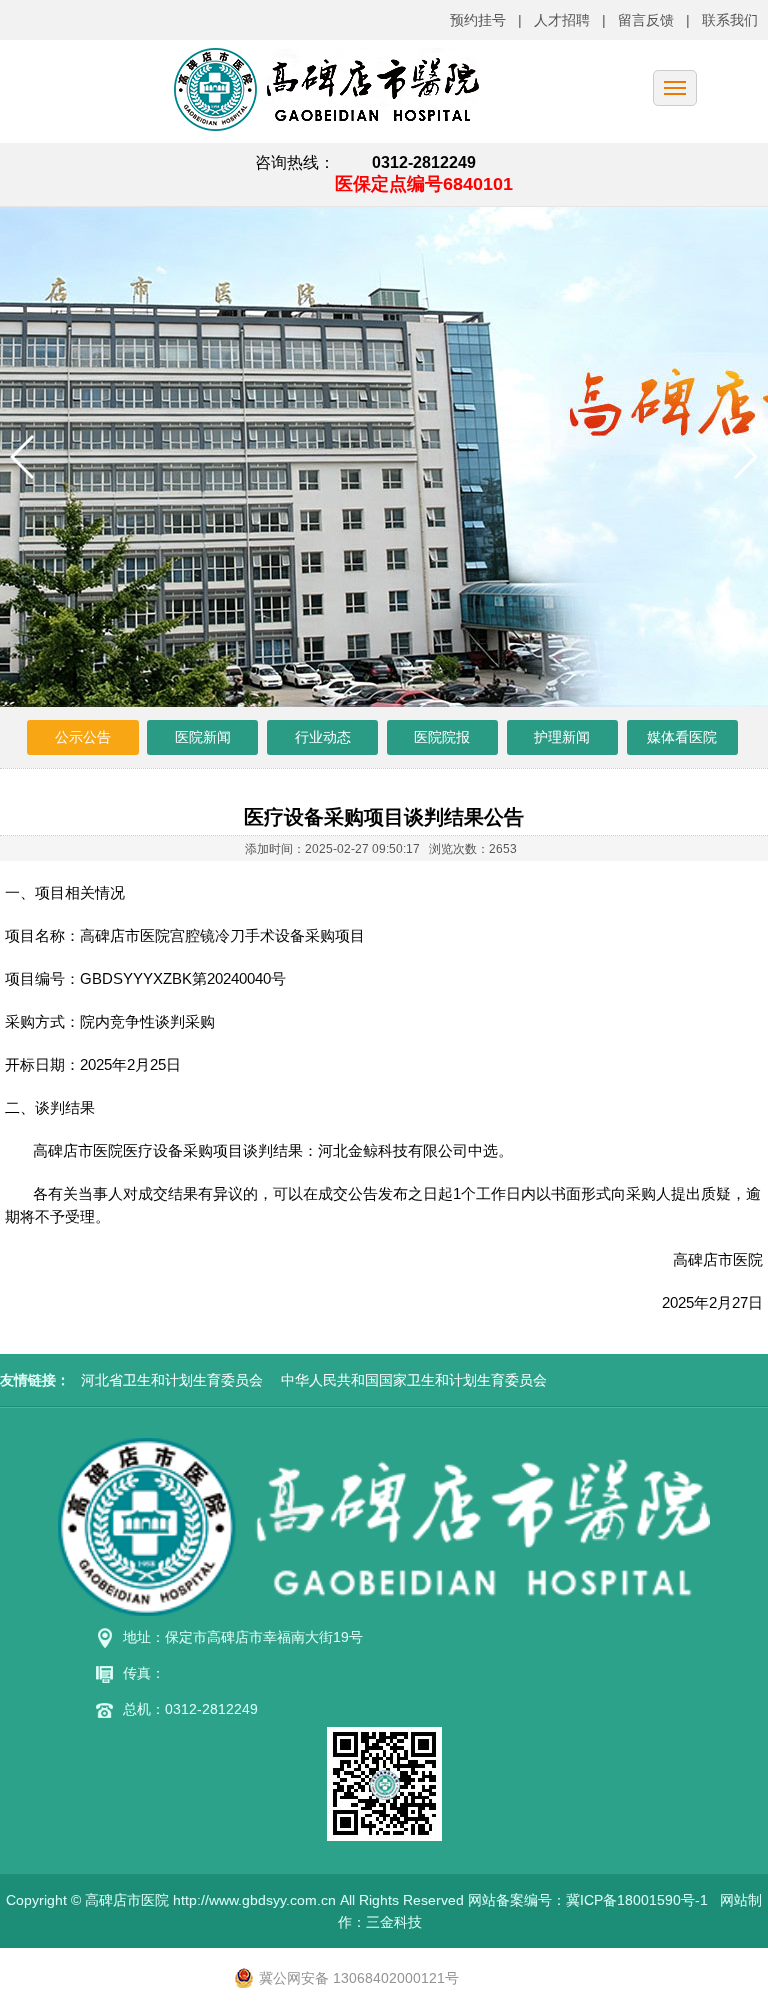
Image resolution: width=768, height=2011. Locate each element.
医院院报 (442, 737)
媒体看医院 (682, 737)
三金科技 (394, 1922)
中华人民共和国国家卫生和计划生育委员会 (414, 1380)
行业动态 (323, 737)
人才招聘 (562, 20)
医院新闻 (203, 737)
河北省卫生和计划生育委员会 (172, 1380)
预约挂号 (478, 20)
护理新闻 (562, 737)
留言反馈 (646, 20)
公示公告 (83, 737)
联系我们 (730, 20)
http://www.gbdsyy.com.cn (254, 1900)
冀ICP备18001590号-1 (637, 1900)
